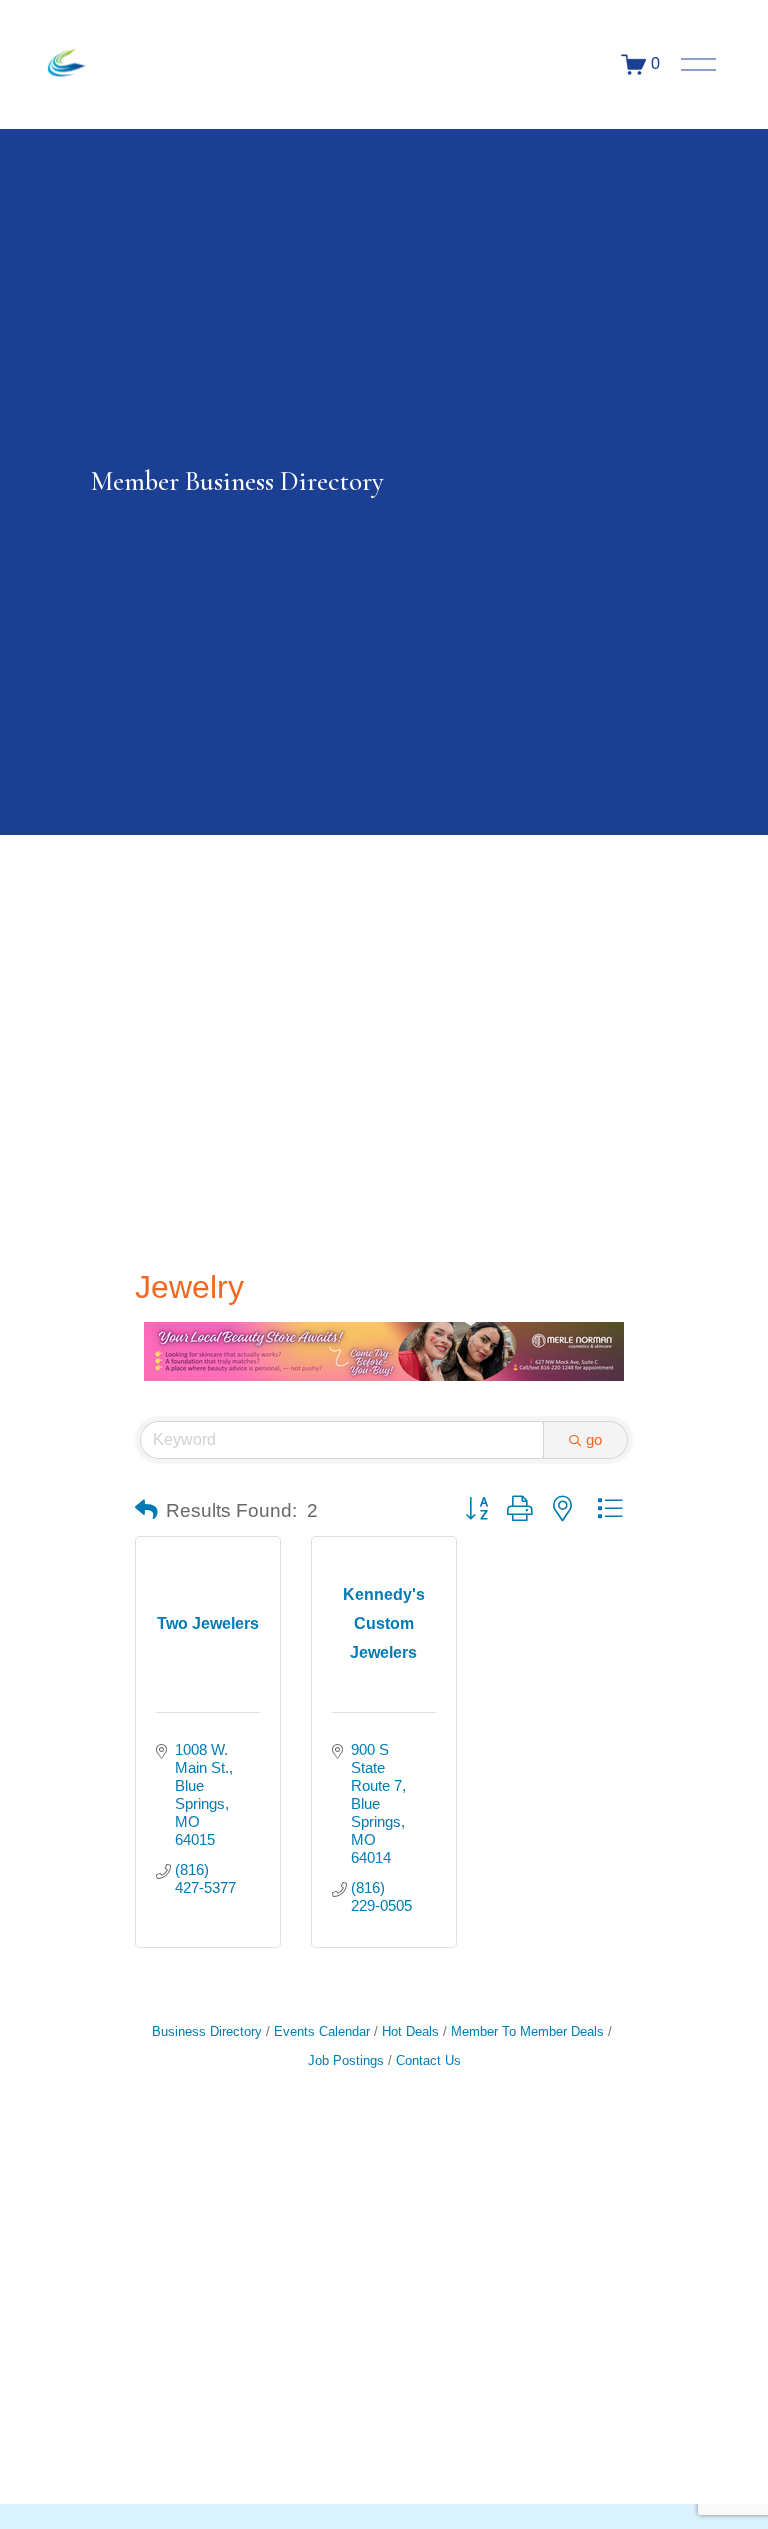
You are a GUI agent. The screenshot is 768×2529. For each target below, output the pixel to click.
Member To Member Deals (527, 2031)
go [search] (594, 1439)
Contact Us (428, 2060)
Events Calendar (322, 2031)
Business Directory (207, 2031)
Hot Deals (410, 2031)
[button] (146, 1511)
